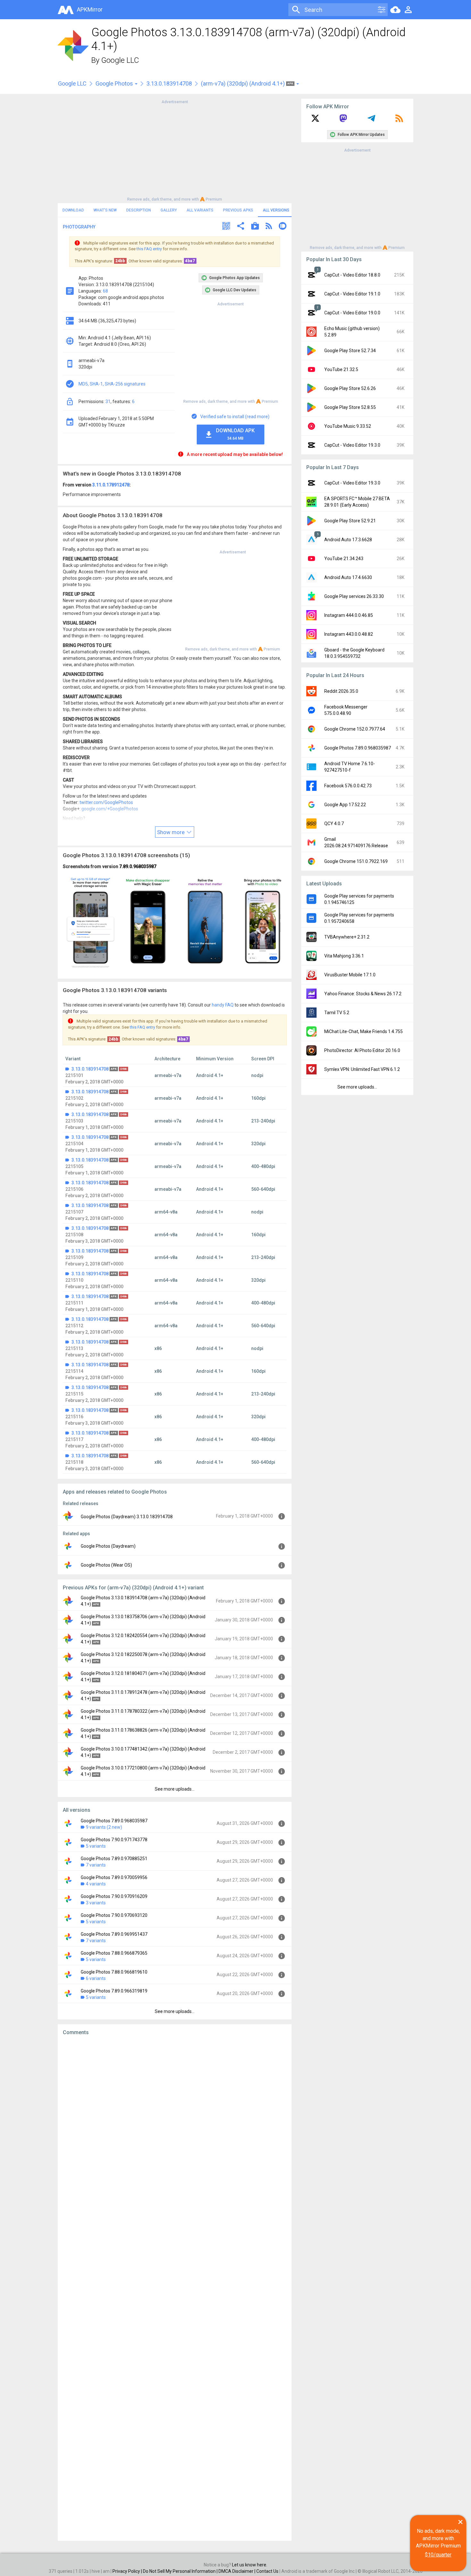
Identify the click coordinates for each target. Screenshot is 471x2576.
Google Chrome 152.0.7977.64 (355, 729)
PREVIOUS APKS (238, 210)
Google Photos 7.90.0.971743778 (114, 1840)
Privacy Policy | (128, 2571)
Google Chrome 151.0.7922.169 (356, 861)
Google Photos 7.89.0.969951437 (114, 1934)
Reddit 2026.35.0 (341, 691)
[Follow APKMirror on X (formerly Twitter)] (315, 120)
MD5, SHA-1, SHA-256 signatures (112, 384)
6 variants (96, 1978)
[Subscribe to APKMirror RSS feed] (399, 120)
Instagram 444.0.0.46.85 (349, 615)
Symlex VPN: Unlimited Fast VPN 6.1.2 (362, 1069)
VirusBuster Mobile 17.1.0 (350, 975)
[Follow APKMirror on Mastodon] (343, 120)
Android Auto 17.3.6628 (348, 540)
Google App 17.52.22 (345, 805)
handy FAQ (223, 1005)
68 (105, 291)
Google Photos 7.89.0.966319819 (114, 1991)
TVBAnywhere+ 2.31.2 (347, 937)
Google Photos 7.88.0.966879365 (114, 1953)
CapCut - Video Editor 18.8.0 (352, 275)
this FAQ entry (149, 249)
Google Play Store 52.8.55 (350, 407)
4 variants (96, 1884)
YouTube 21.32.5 (341, 369)
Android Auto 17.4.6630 (348, 577)
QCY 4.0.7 (334, 824)
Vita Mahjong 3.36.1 (344, 956)
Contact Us (267, 2571)
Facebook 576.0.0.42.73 (348, 786)
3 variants (96, 1903)
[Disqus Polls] (175, 2122)
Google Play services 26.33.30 (354, 596)
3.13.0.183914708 (169, 83)
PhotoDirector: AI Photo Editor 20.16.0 (362, 1050)
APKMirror (90, 9)
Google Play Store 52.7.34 (350, 351)
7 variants (96, 1865)
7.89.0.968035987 (138, 866)
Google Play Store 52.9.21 (350, 521)
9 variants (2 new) (104, 1827)
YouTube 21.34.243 (344, 559)
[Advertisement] (175, 150)
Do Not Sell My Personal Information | (181, 2571)
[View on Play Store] (255, 227)
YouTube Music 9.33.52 (348, 426)
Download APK (235, 434)
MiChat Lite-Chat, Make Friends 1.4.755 (364, 1031)
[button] (226, 227)
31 (108, 402)
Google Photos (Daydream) (108, 1546)
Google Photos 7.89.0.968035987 (114, 1821)
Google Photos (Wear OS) (106, 1565)
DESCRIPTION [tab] (139, 210)
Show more (171, 832)
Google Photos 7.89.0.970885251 (114, 1859)
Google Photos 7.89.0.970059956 (114, 1877)
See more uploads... (175, 1789)
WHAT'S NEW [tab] (105, 210)
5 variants (96, 1846)
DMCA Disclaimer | (237, 2571)
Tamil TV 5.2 (337, 1013)
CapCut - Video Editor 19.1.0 (352, 294)
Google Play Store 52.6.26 (350, 388)
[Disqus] (175, 2288)
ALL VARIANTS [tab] (200, 210)
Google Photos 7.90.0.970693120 (114, 1915)
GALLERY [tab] (169, 210)
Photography (79, 227)
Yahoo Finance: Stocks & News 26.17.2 (363, 994)
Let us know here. (250, 2565)
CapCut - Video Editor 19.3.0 (352, 445)
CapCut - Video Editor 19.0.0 (352, 313)
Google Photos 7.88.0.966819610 (114, 1972)
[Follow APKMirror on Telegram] (371, 120)
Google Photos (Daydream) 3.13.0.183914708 (127, 1517)
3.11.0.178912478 (111, 485)
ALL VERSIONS (276, 210)
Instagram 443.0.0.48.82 (349, 634)
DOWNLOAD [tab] (73, 210)
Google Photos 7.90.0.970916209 (114, 1896)
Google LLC (120, 60)
